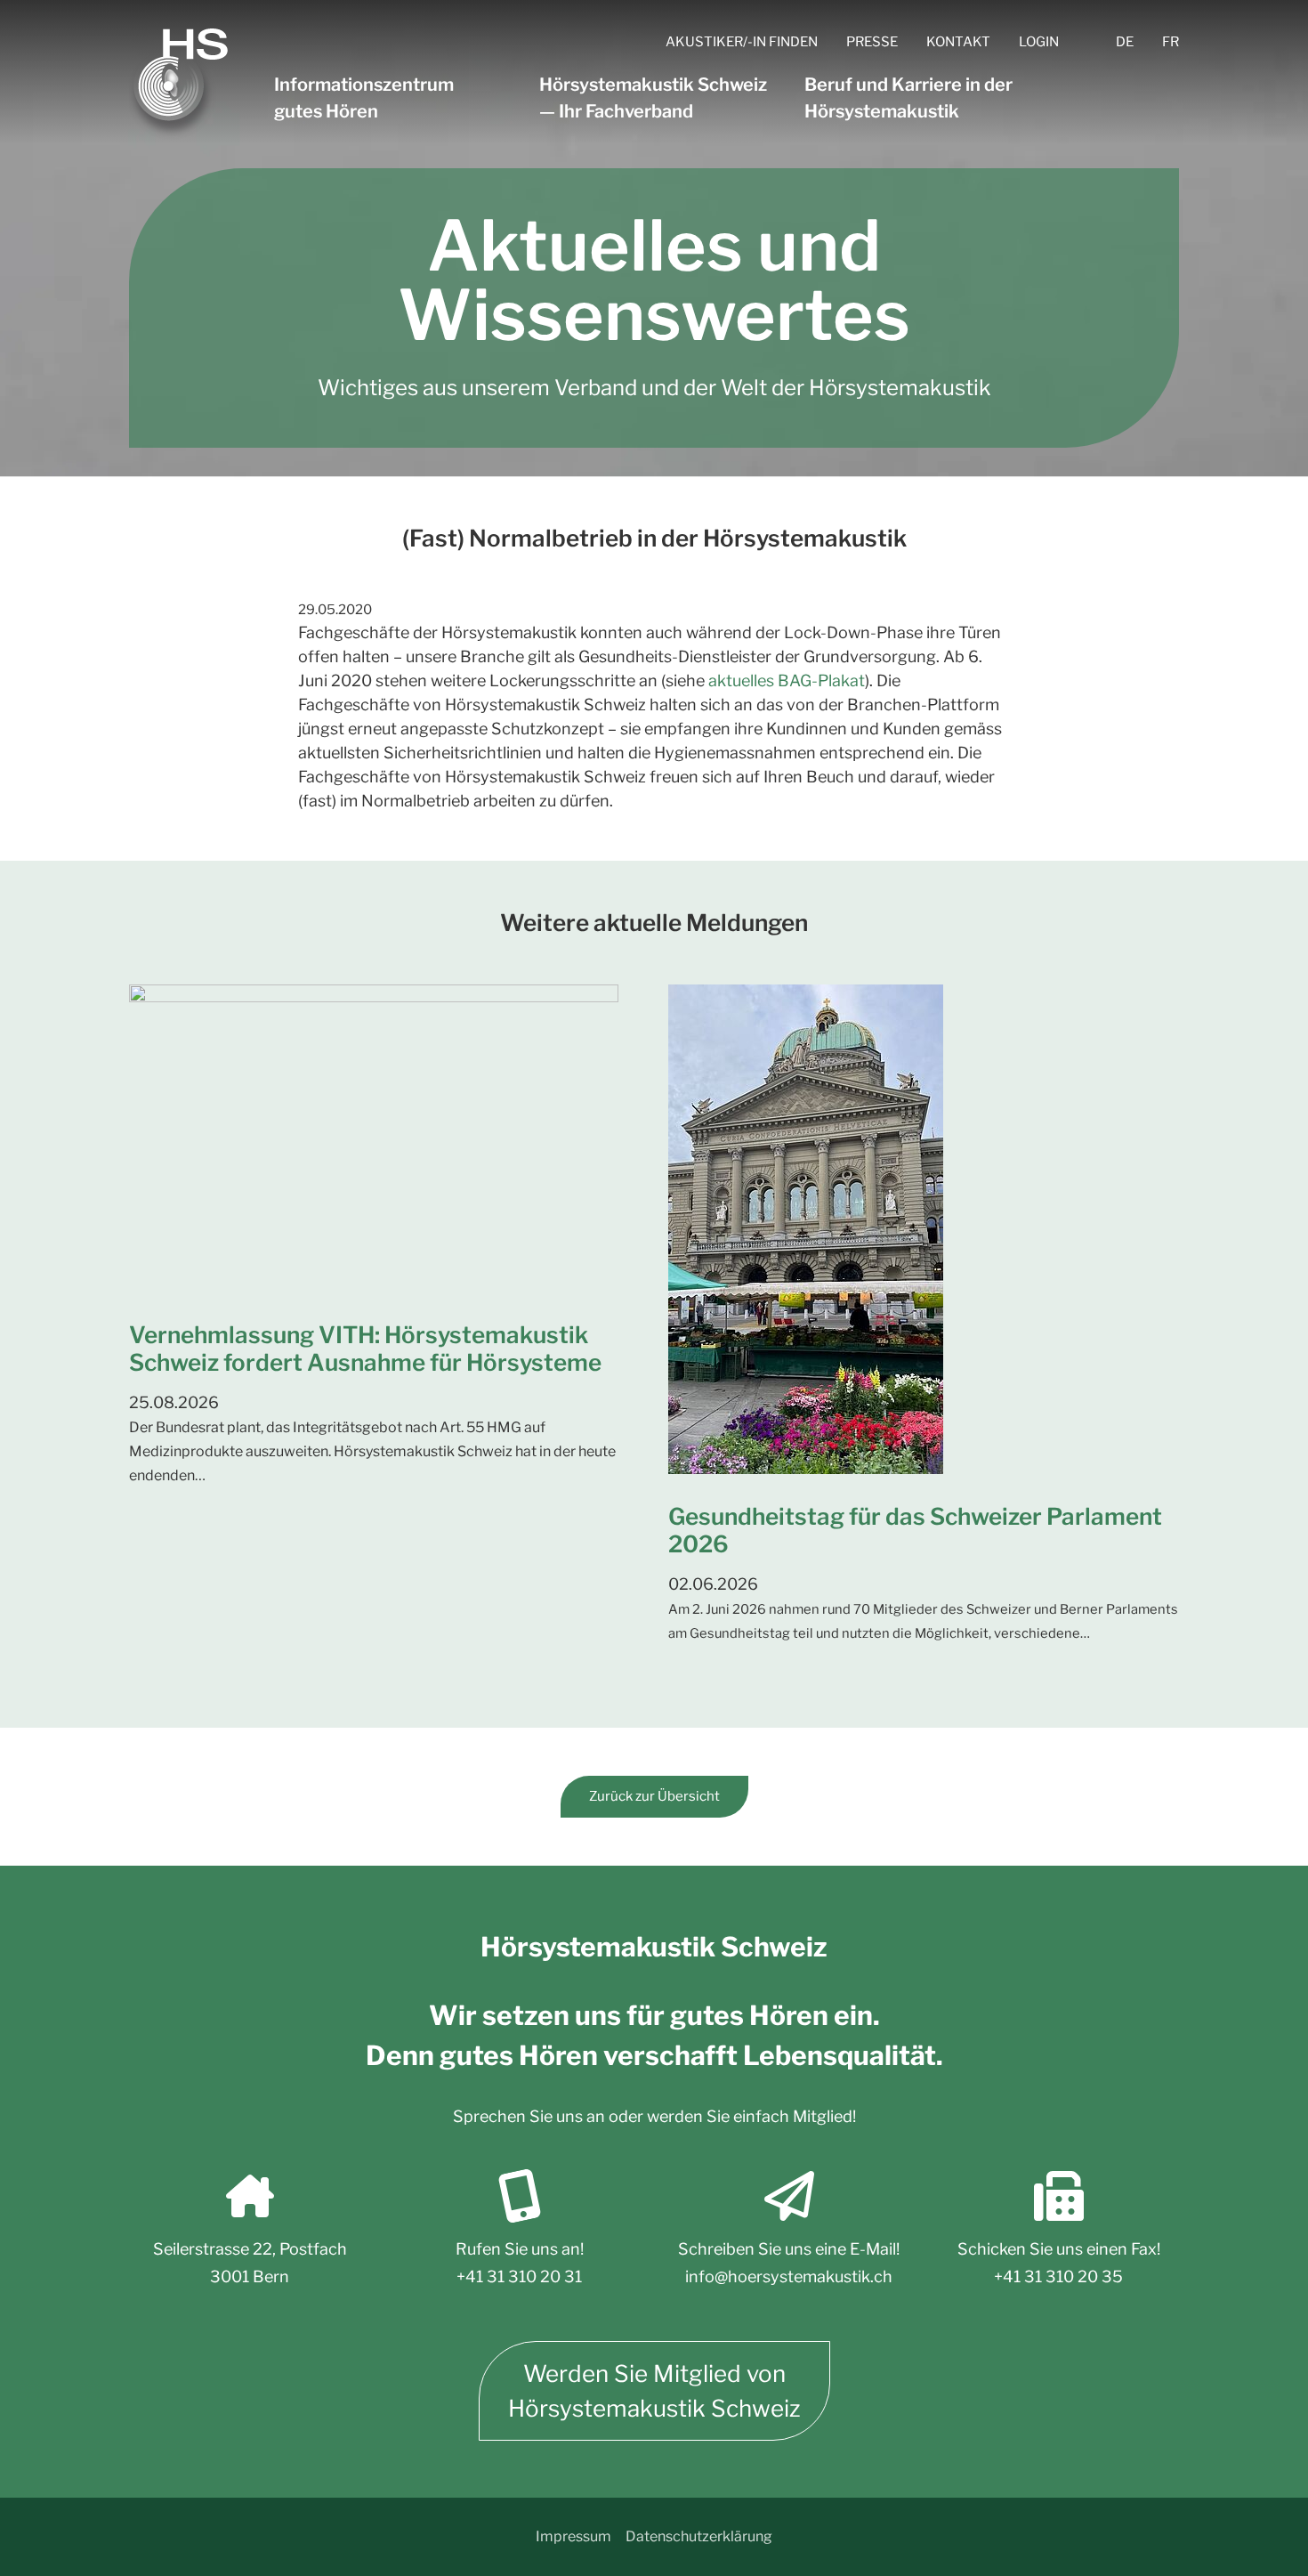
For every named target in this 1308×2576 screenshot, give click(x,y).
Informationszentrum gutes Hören (364, 98)
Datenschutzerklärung (699, 2536)
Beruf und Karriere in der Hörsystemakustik (908, 98)
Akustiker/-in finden (742, 42)
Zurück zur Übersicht (654, 1796)
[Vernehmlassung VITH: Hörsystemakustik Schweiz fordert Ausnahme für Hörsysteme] (384, 1138)
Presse (872, 42)
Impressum (573, 2536)
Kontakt (958, 42)
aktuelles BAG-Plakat (787, 680)
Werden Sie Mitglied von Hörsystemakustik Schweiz (654, 2391)
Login (1039, 42)
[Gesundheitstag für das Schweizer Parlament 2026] (924, 1229)
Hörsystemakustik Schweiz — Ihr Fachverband (653, 98)
